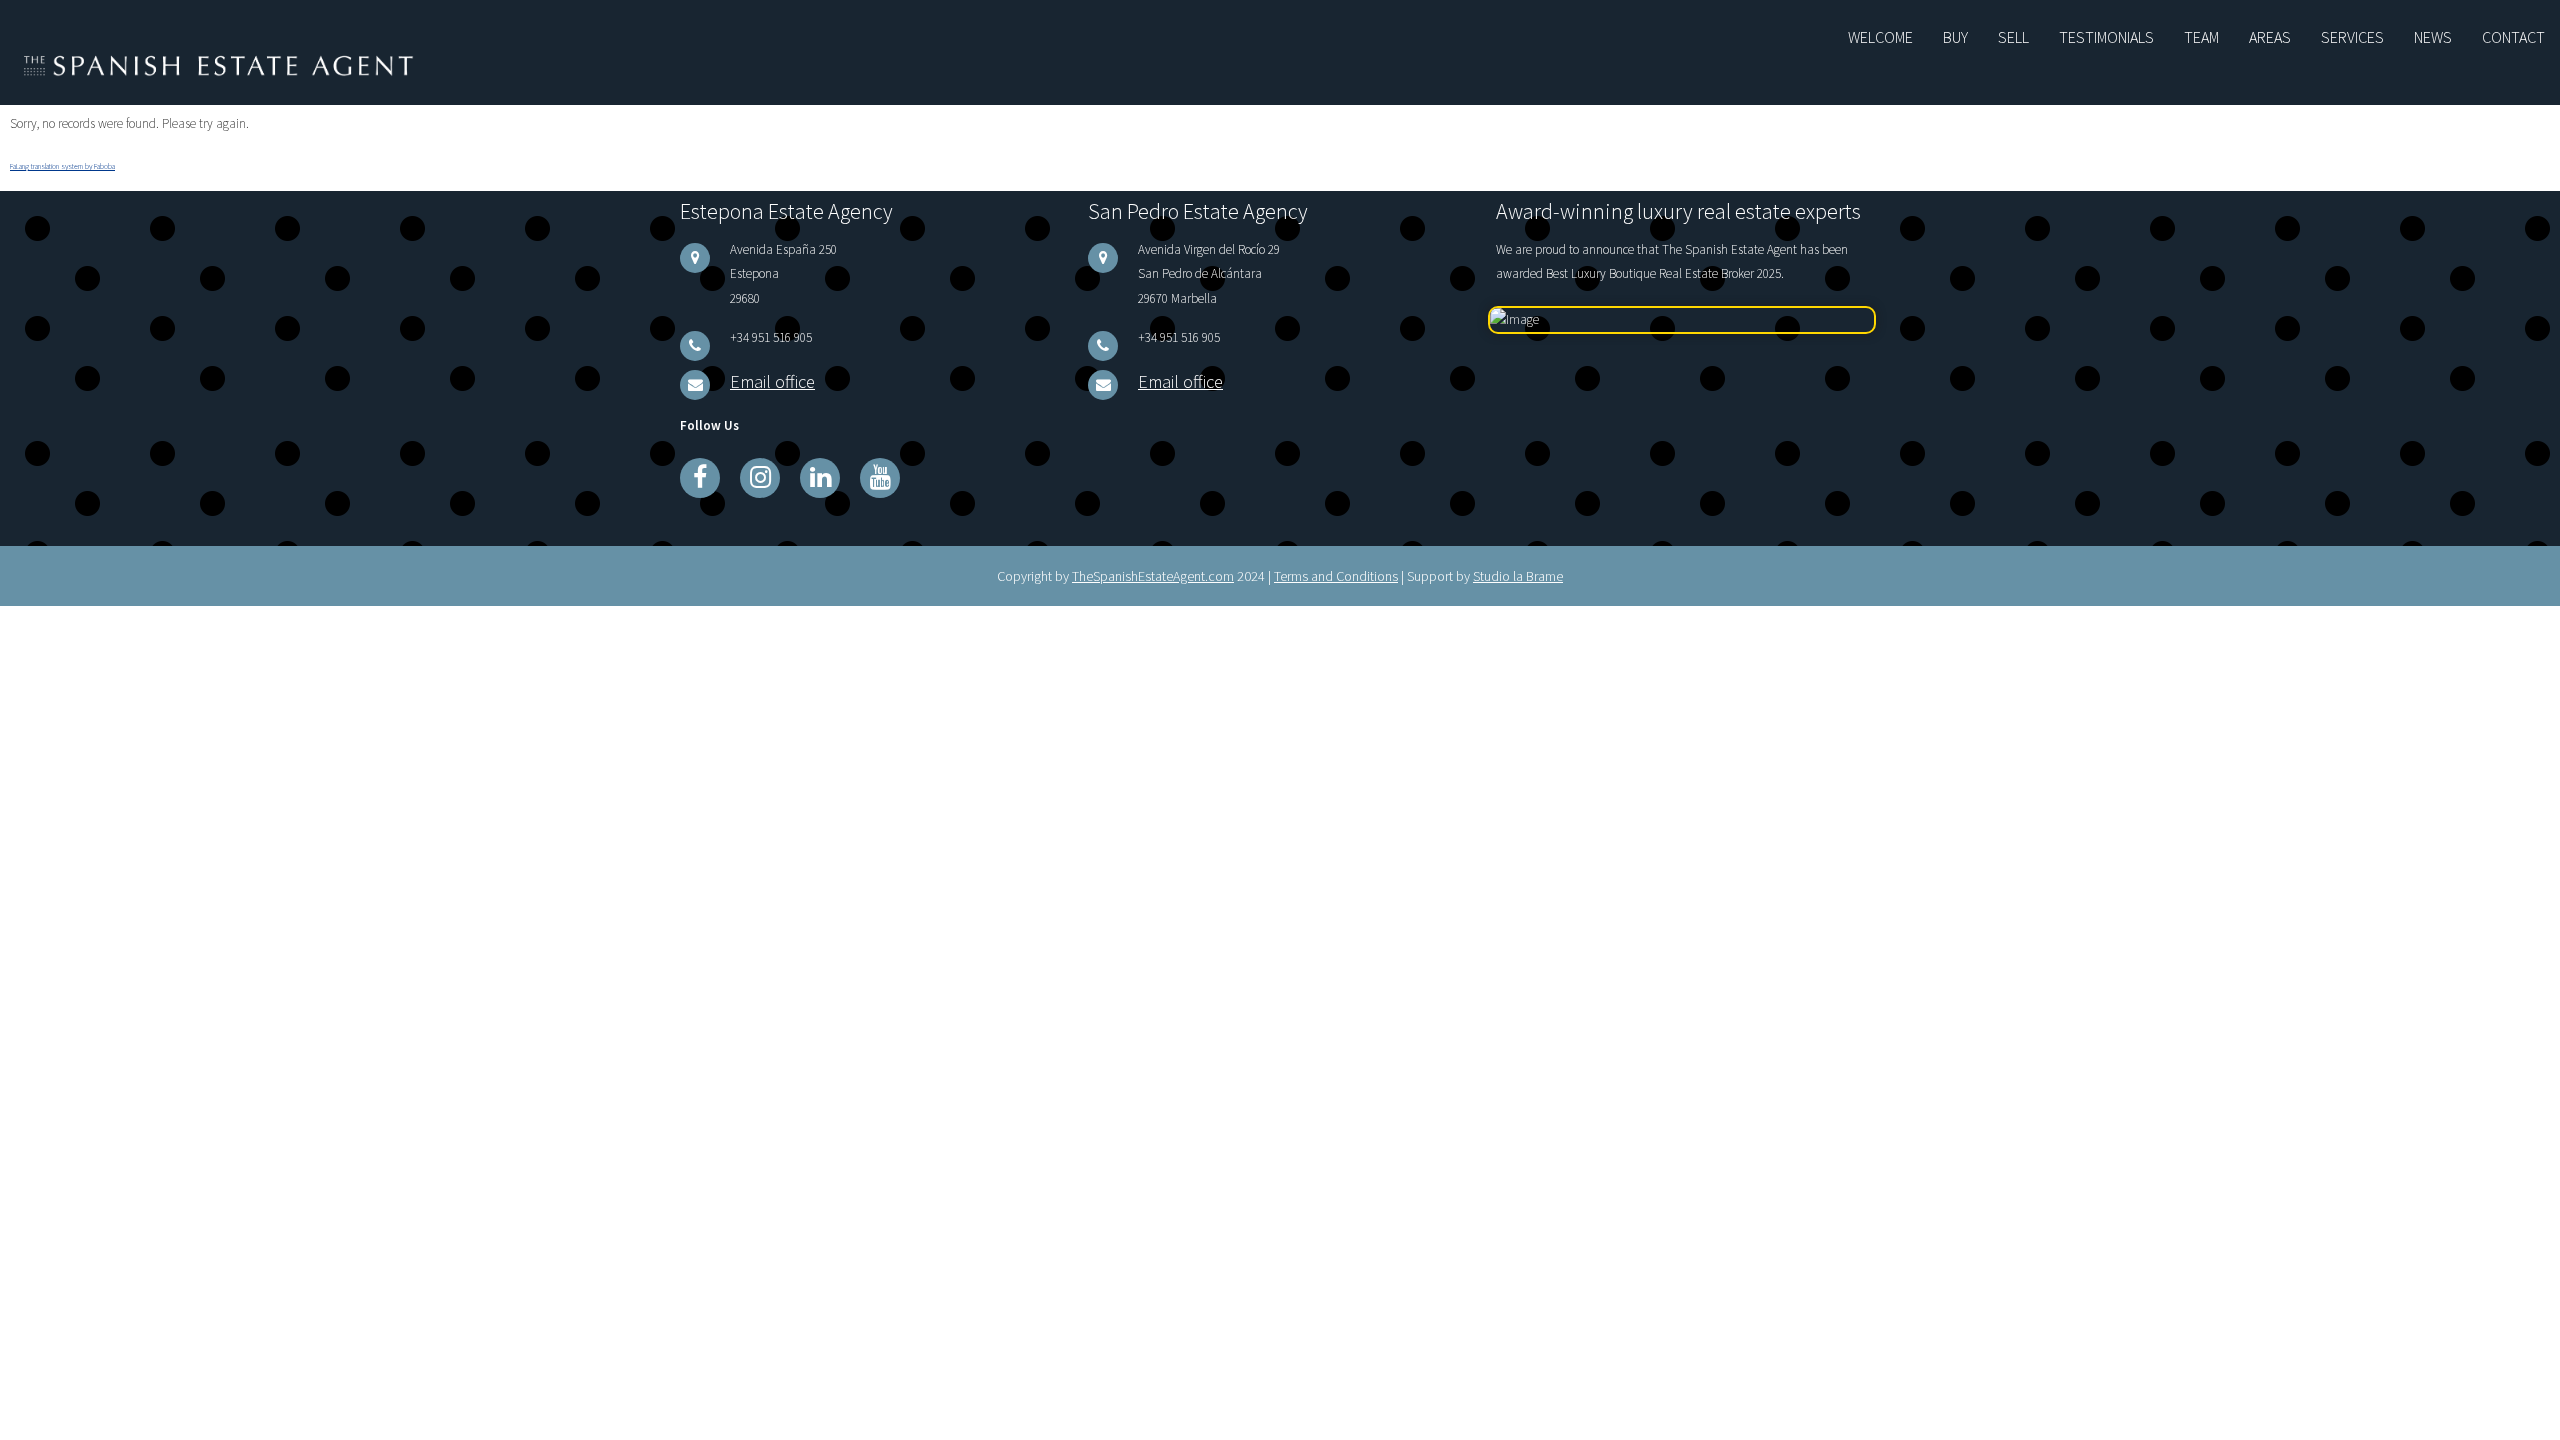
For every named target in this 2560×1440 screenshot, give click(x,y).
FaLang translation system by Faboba (62, 161)
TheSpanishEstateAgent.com (1153, 559)
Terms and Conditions (1336, 559)
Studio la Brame (1518, 559)
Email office (760, 368)
